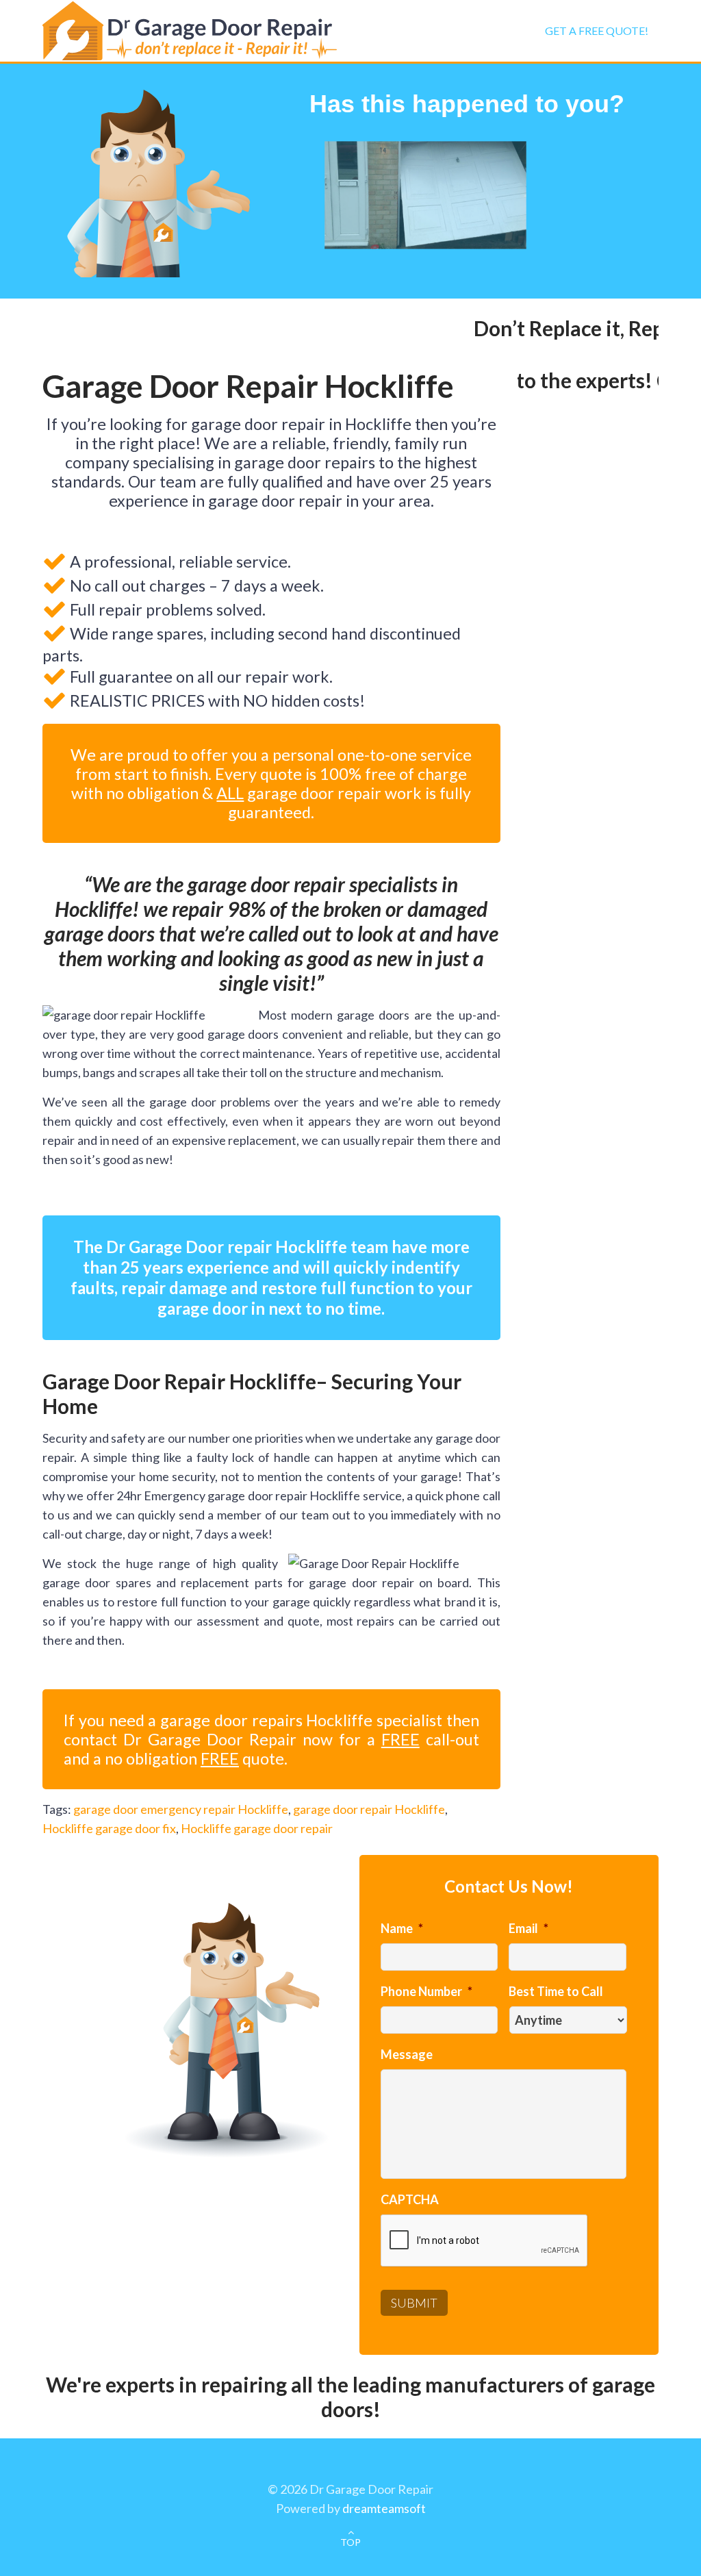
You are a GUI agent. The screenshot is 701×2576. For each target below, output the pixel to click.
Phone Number (426, 1991)
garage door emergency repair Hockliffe (181, 1809)
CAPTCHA (410, 2199)
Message (407, 2054)
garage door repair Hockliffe (369, 1809)
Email (528, 1928)
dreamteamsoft (384, 2508)
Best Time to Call (556, 1991)
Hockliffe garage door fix (109, 1828)
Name (402, 1928)
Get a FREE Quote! (597, 30)
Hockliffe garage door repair (257, 1828)
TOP (350, 2542)
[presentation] (485, 2241)
